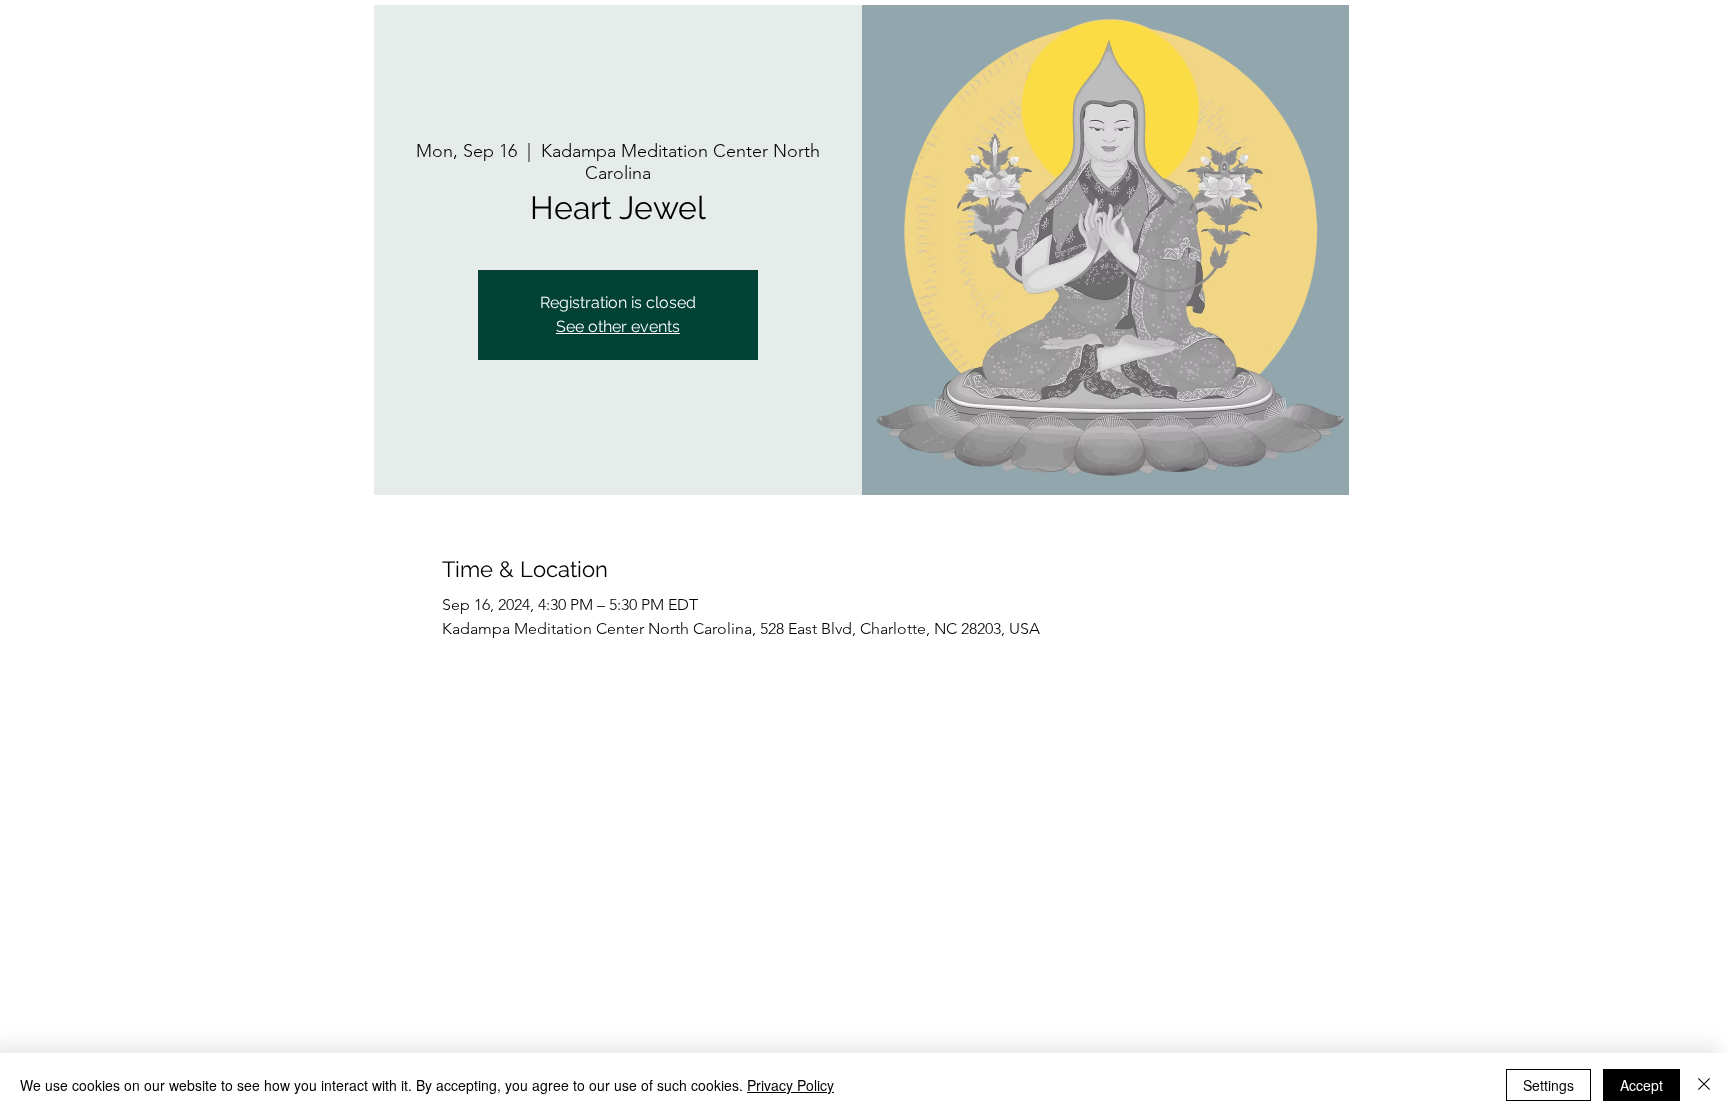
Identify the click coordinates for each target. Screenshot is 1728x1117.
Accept (1641, 1085)
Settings (1548, 1085)
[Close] (1704, 1085)
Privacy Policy (790, 1085)
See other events (618, 326)
